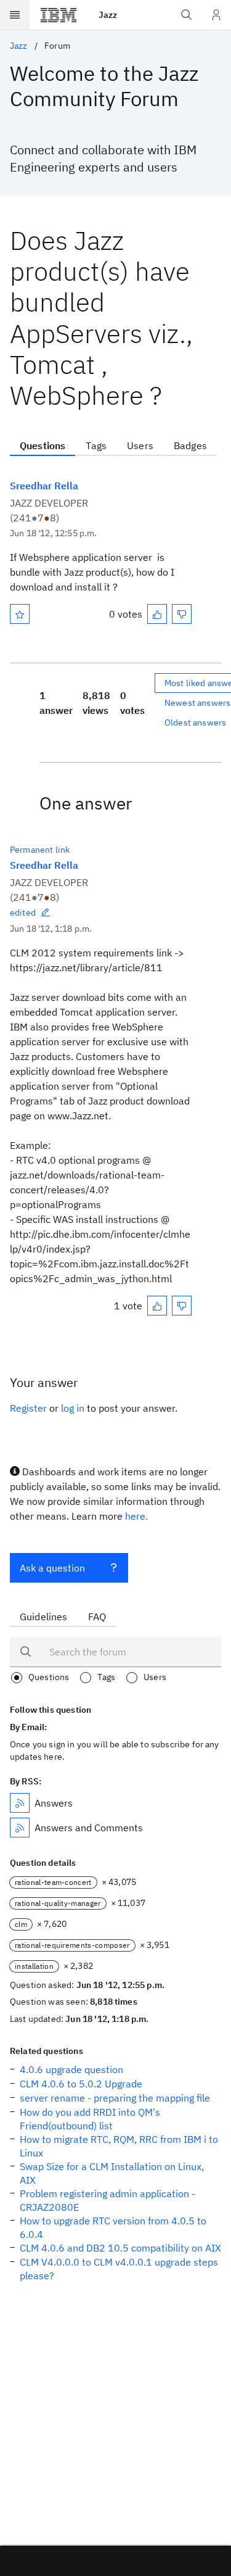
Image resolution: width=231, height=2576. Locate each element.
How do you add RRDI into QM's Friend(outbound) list (90, 2119)
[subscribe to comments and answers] (20, 1828)
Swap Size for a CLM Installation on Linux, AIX (112, 2173)
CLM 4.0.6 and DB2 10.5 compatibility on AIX (120, 2248)
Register (28, 1408)
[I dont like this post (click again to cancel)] (182, 614)
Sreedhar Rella (44, 486)
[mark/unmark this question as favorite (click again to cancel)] (20, 614)
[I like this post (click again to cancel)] (157, 614)
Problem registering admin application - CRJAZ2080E (107, 2200)
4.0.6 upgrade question (71, 2069)
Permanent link (40, 850)
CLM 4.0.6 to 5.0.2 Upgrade (81, 2084)
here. (136, 1516)
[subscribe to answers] (20, 1803)
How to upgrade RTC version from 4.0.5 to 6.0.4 (113, 2227)
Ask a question (52, 1568)
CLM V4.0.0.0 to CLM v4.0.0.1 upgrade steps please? (119, 2269)
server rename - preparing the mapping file (115, 2098)
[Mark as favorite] (20, 614)
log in (73, 1408)
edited (23, 913)
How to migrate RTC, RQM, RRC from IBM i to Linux (119, 2146)
